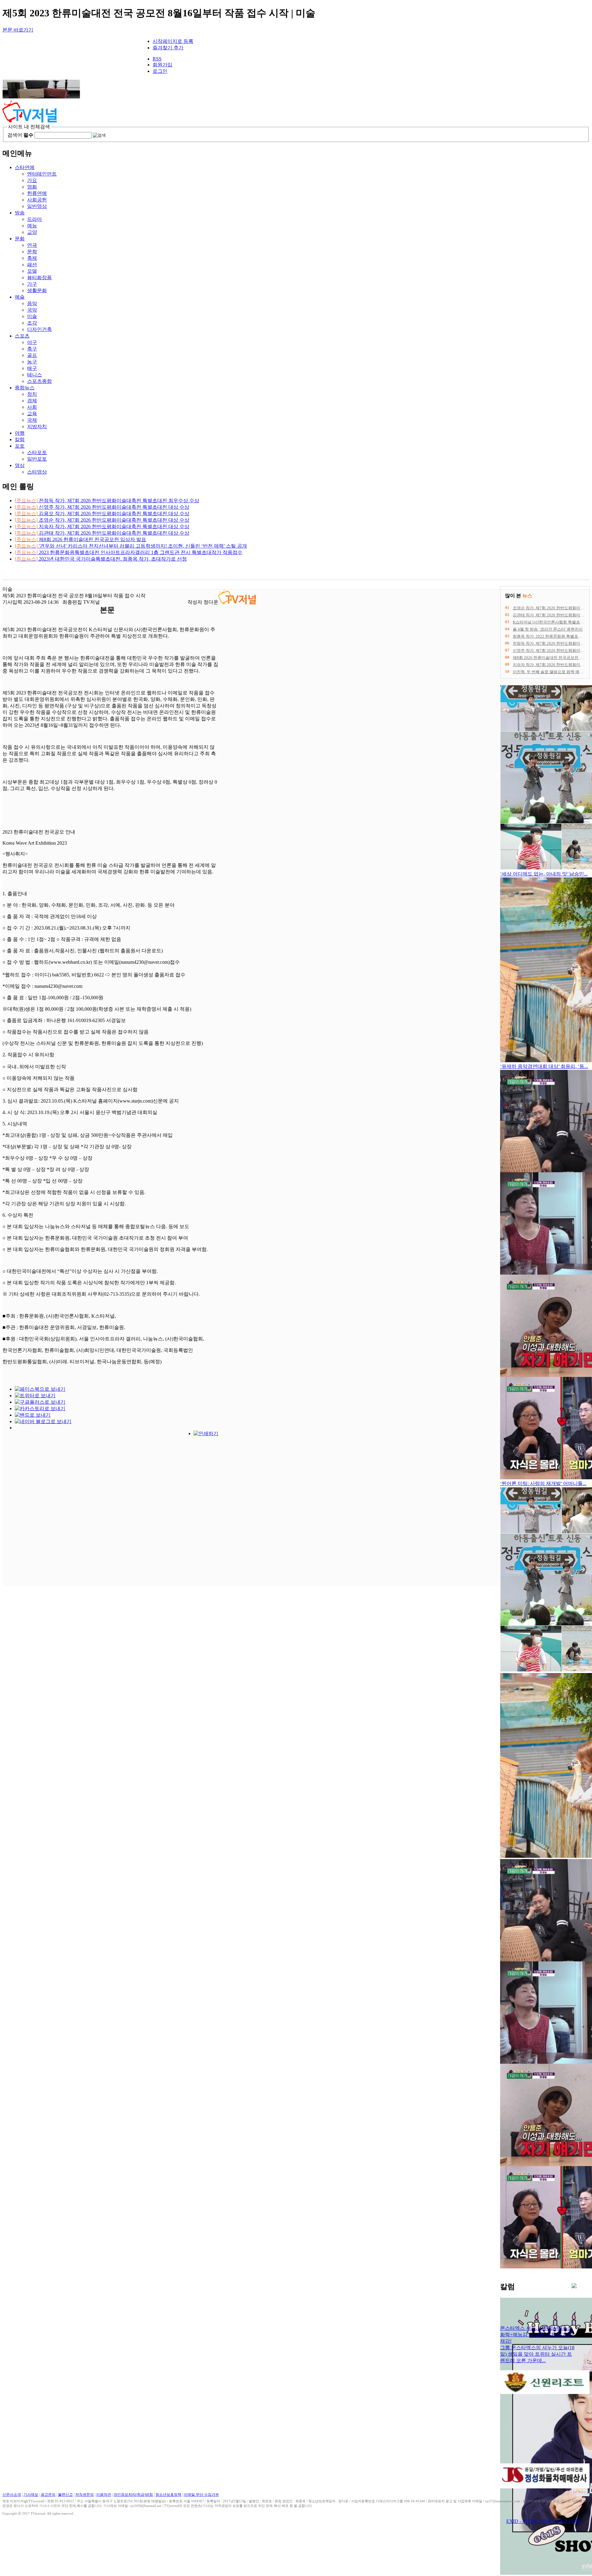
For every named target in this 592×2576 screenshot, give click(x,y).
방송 (20, 213)
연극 (32, 245)
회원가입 (162, 65)
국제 (32, 420)
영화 (32, 187)
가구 (32, 284)
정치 (32, 394)
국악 (32, 310)
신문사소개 (12, 2495)
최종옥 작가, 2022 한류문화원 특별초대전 (549, 636)
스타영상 (37, 472)
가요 (32, 180)
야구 (32, 342)
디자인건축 (39, 329)
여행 (20, 433)
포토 (20, 446)
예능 (32, 226)
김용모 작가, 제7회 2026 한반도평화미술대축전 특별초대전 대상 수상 (102, 514)
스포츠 (22, 336)
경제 (32, 401)
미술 (32, 316)
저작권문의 (84, 2495)
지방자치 (37, 427)
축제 (32, 258)
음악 (32, 303)
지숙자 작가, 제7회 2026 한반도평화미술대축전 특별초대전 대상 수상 (102, 526)
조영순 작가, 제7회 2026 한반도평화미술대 (551, 608)
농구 (32, 362)
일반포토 (37, 459)
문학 (32, 252)
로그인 (160, 71)
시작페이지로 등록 (173, 41)
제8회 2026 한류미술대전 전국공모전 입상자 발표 (80, 539)
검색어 (20, 135)
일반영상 (37, 206)
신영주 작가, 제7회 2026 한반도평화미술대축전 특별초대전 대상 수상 (102, 507)
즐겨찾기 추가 (168, 48)
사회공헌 (37, 200)
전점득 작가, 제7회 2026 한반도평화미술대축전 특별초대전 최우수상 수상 (107, 501)
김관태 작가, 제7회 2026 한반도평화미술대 (551, 615)
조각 (32, 323)
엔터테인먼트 (42, 174)
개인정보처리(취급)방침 (133, 2495)
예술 (20, 297)
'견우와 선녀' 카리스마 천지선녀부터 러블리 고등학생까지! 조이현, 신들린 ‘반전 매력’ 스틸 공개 (131, 546)
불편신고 (65, 2495)
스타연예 (25, 167)
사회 (32, 407)
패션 (32, 265)
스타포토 (37, 452)
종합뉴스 (25, 388)
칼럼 (20, 439)
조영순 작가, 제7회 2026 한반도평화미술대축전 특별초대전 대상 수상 (102, 520)
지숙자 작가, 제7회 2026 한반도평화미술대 (551, 665)
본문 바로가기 (18, 30)
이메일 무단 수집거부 (201, 2495)
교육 (32, 414)
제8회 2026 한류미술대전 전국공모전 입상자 (552, 658)
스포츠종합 (39, 381)
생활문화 (37, 290)
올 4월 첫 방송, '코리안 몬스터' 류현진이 (548, 629)
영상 (20, 465)
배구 (32, 368)
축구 (32, 349)
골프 (32, 355)
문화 (20, 239)
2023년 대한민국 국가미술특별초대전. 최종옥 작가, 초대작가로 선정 (101, 559)
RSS (157, 59)
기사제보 (31, 2495)
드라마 (35, 219)
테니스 (35, 375)
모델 (32, 271)
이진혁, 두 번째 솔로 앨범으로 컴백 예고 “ (549, 672)
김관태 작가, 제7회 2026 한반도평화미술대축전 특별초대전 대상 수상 (102, 533)
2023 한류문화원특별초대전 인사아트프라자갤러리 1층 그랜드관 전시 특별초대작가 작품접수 (129, 552)
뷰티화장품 (39, 277)
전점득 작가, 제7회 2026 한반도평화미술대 (551, 643)
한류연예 (37, 193)
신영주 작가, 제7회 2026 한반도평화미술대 (551, 650)
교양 (32, 232)
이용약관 (104, 2495)
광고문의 (48, 2495)
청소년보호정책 (168, 2495)
